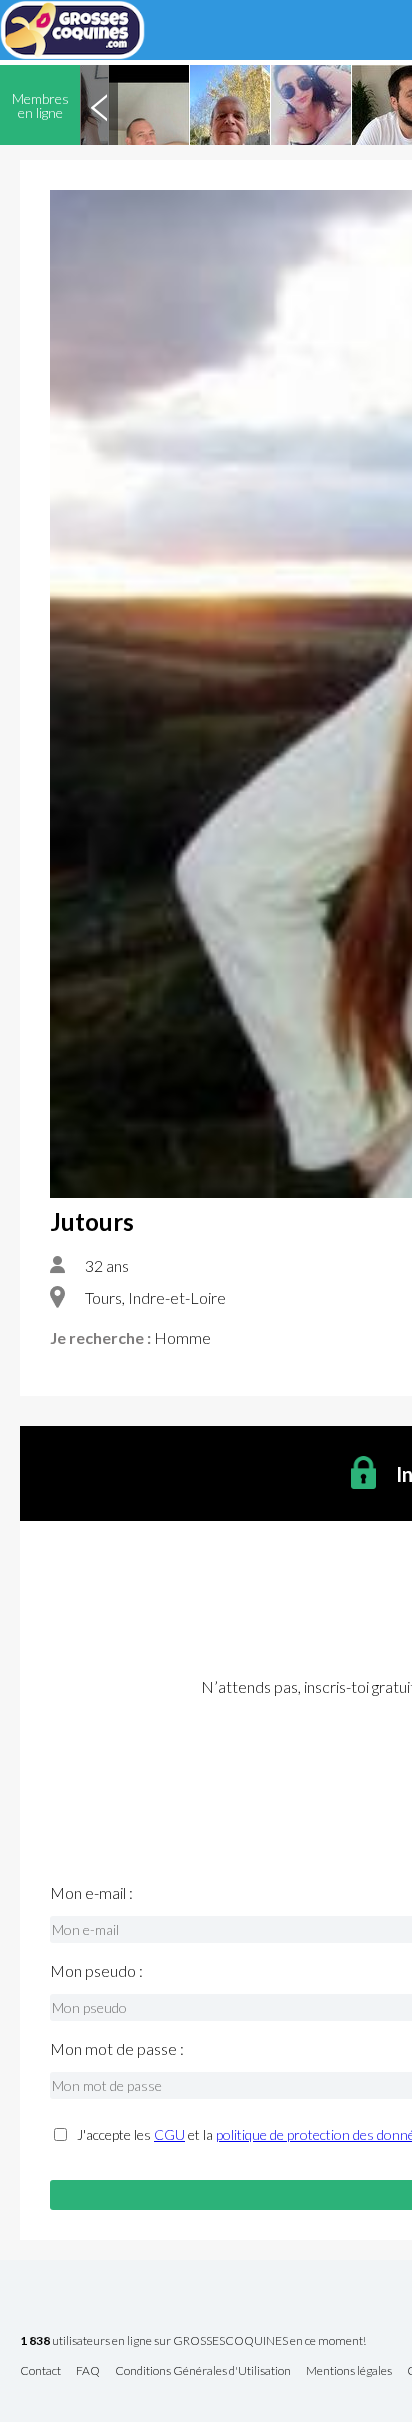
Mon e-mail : (91, 1893)
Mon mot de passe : (117, 2049)
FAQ (88, 2371)
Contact (40, 2371)
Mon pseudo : (96, 1971)
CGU (169, 2134)
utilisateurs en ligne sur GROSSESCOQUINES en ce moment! (193, 2341)
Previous (99, 105)
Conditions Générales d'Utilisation (203, 2371)
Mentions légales (349, 2371)
